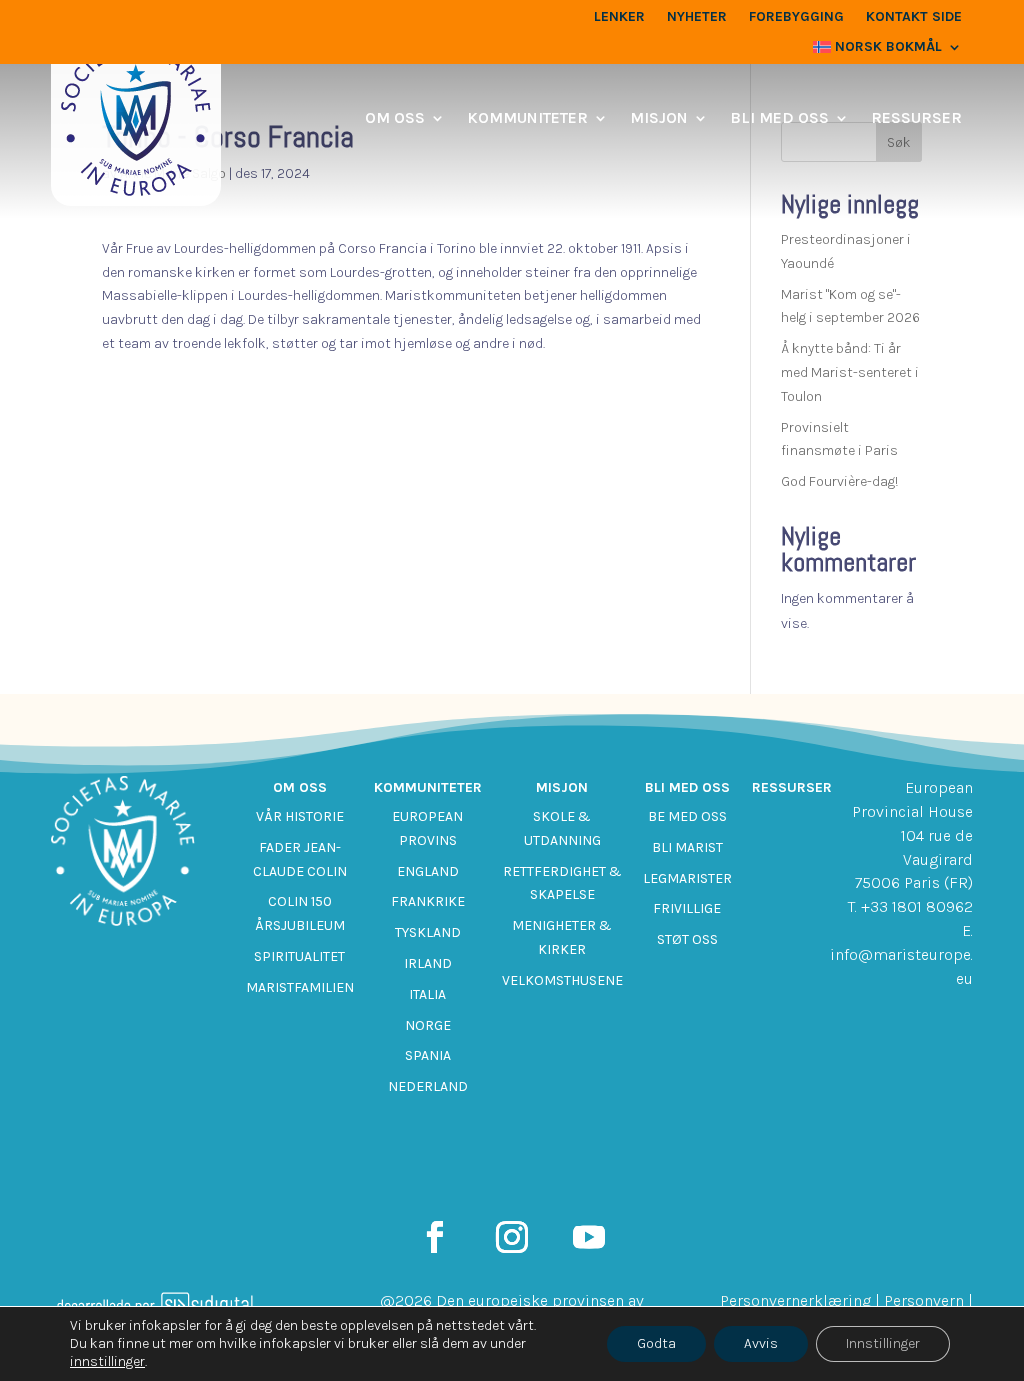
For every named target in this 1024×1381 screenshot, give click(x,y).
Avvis (761, 1343)
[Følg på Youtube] (589, 1237)
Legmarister (687, 878)
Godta (656, 1343)
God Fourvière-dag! (839, 481)
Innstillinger (883, 1343)
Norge (428, 1025)
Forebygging (796, 17)
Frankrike (428, 901)
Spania (428, 1055)
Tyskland (428, 932)
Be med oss (687, 816)
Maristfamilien (300, 987)
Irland (428, 963)
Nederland (428, 1086)
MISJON (659, 117)
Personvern (924, 1300)
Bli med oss (779, 117)
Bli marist (687, 847)
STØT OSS (687, 939)
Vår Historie (300, 816)
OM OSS (395, 117)
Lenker (619, 17)
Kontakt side (914, 17)
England (428, 871)
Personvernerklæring (795, 1300)
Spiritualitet (299, 956)
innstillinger (107, 1361)
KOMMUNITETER (527, 117)
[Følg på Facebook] (435, 1237)
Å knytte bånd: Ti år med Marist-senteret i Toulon (850, 372)
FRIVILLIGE (687, 908)
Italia (427, 994)
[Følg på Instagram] (512, 1237)
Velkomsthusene (562, 980)
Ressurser (916, 117)
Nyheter (697, 17)
